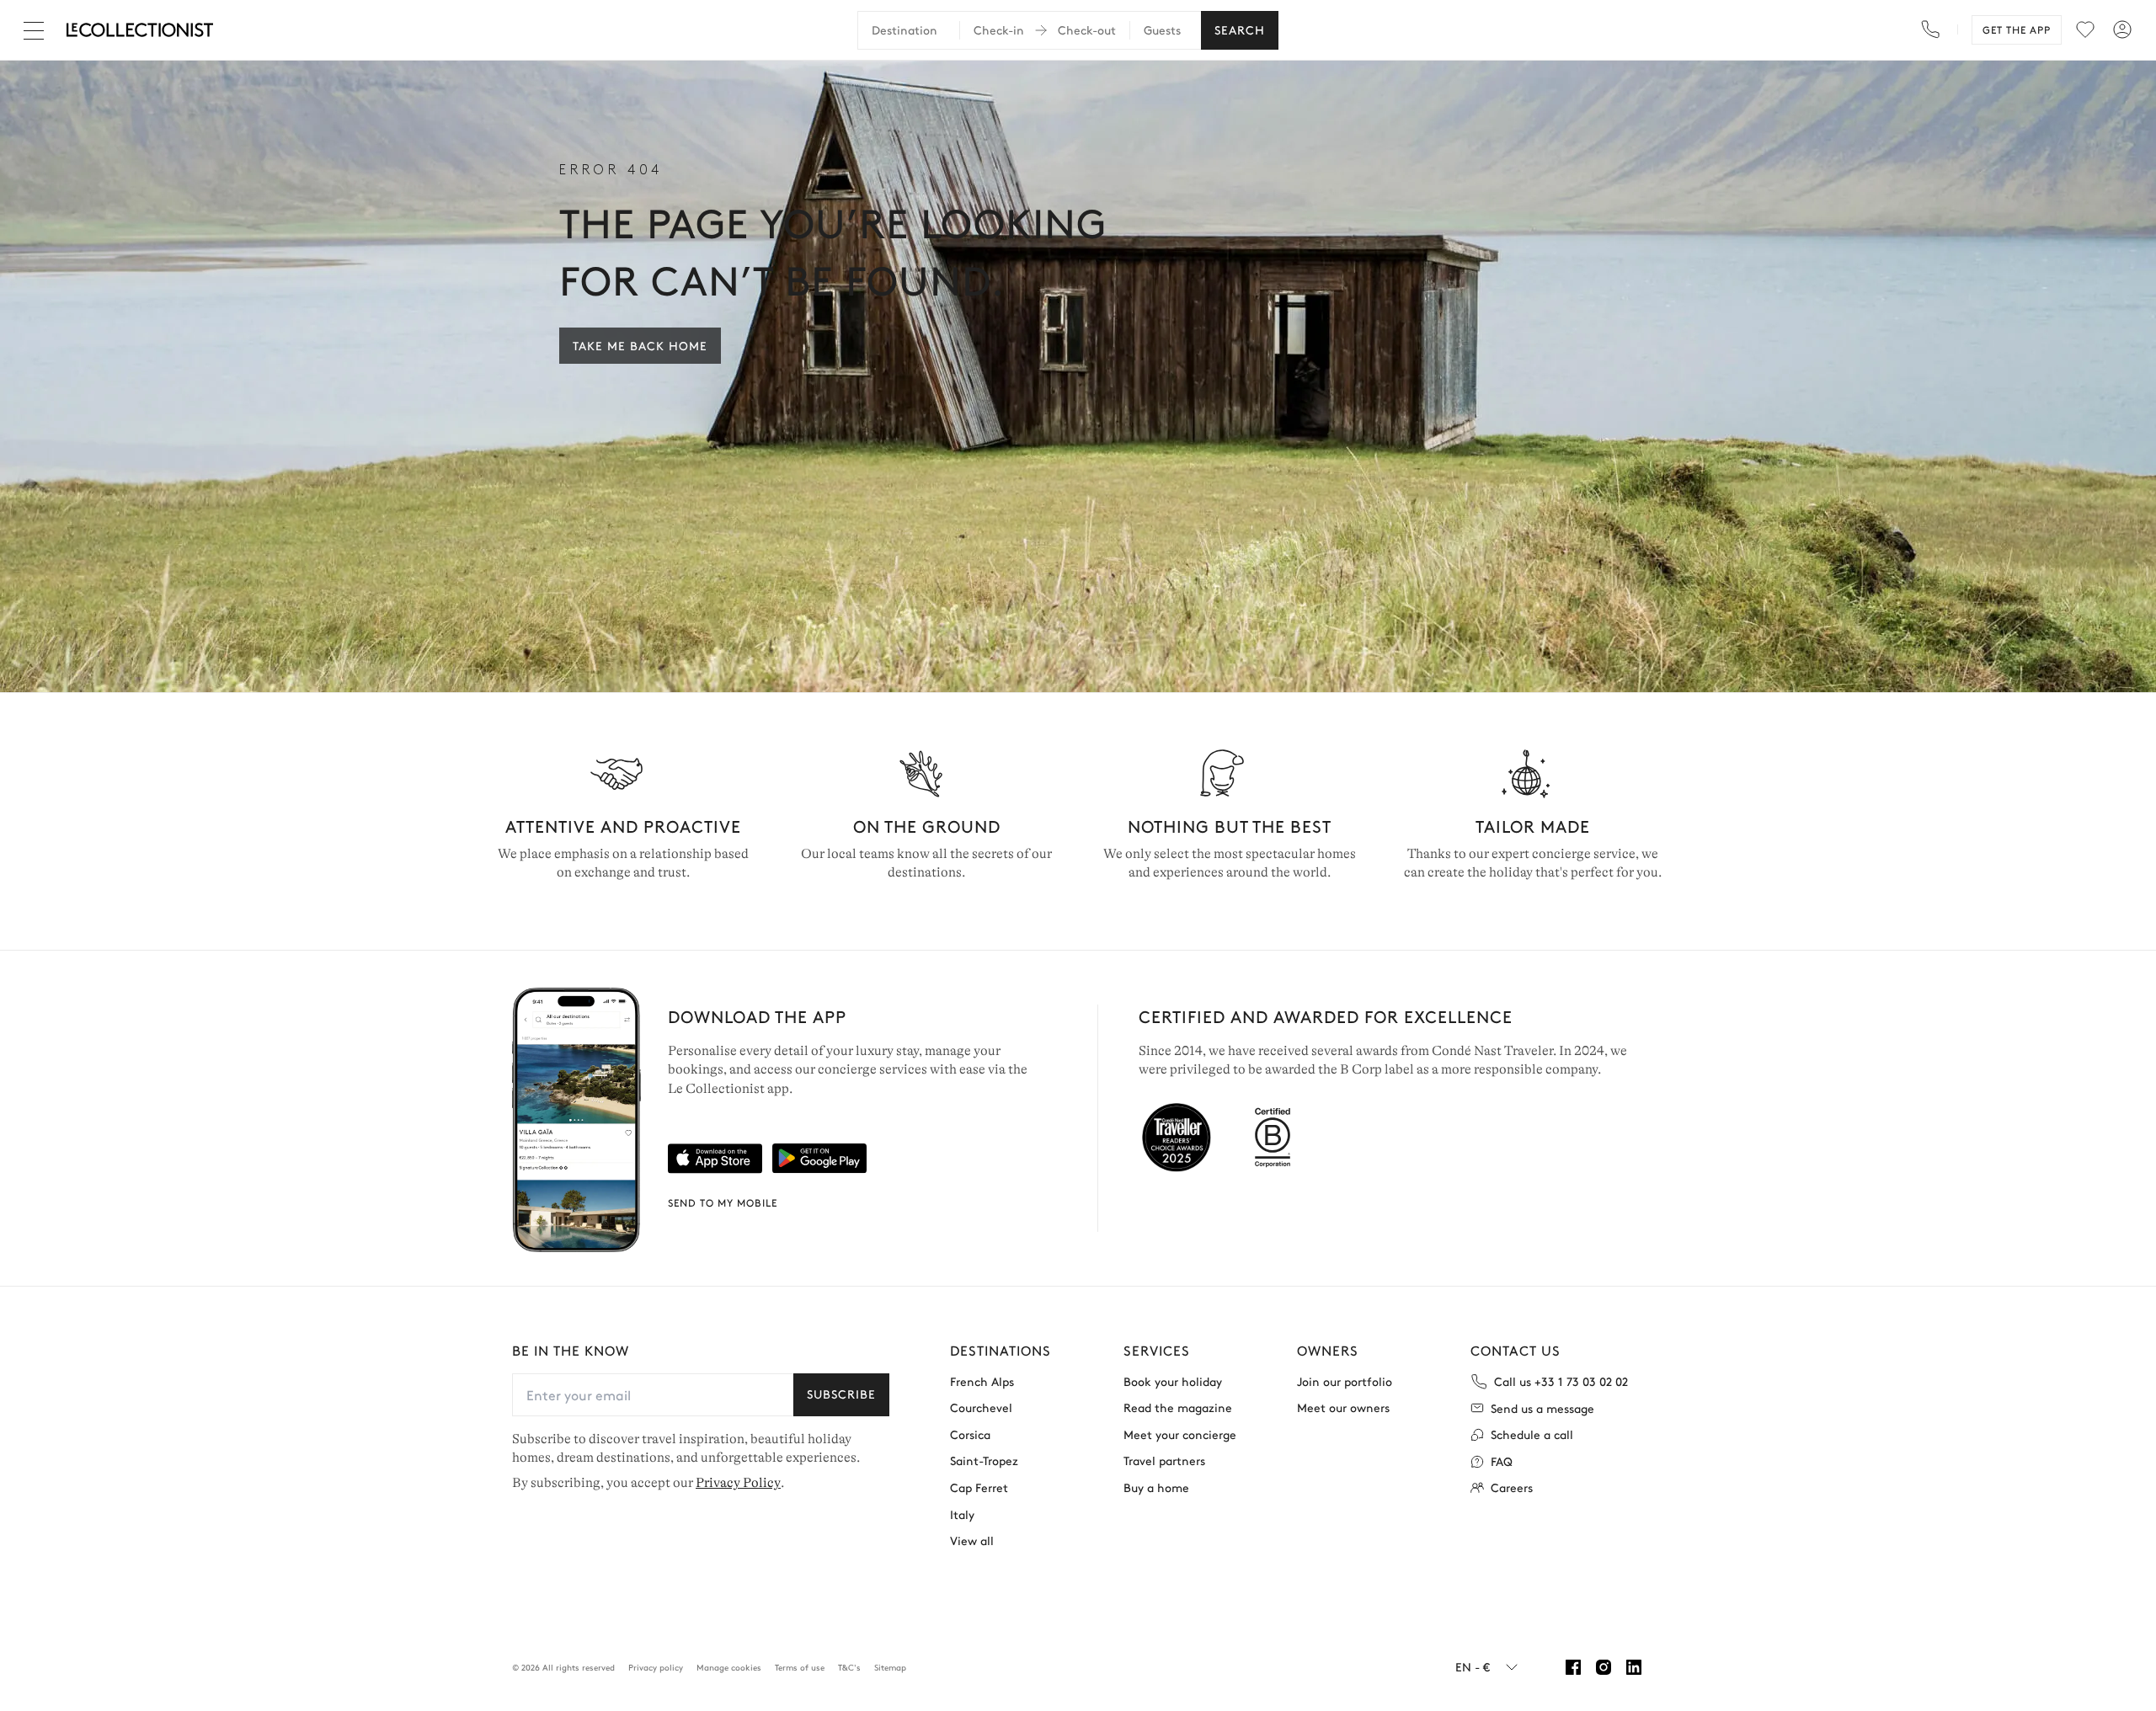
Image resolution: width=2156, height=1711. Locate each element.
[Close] (37, 30)
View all (972, 1540)
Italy (962, 1514)
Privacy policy (656, 1667)
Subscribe (841, 1394)
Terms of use (800, 1667)
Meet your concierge (1180, 1434)
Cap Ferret (979, 1487)
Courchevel (981, 1407)
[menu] (2085, 29)
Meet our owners (1343, 1407)
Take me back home (640, 345)
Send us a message (1542, 1408)
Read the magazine (1178, 1407)
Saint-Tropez (984, 1460)
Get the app (2017, 29)
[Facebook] (1573, 1667)
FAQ (1502, 1461)
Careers (1512, 1487)
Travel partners (1164, 1460)
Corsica (970, 1434)
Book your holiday (1173, 1381)
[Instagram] (1604, 1667)
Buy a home (1156, 1487)
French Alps (982, 1381)
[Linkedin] (1634, 1667)
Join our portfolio (1345, 1381)
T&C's (849, 1667)
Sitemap (890, 1667)
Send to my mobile (723, 1202)
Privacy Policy (738, 1483)
